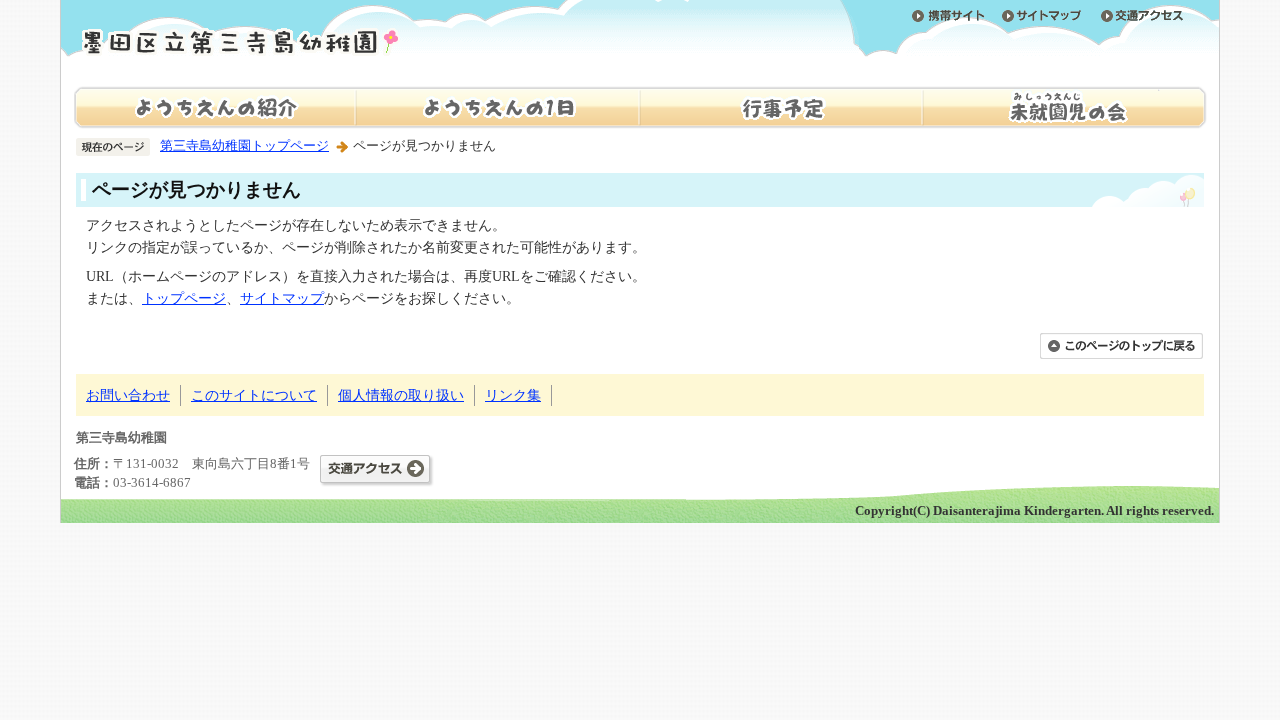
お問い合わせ (128, 395)
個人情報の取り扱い (401, 395)
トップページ (184, 298)
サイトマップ (282, 298)
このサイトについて (254, 395)
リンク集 (513, 395)
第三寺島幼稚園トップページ (244, 146)
